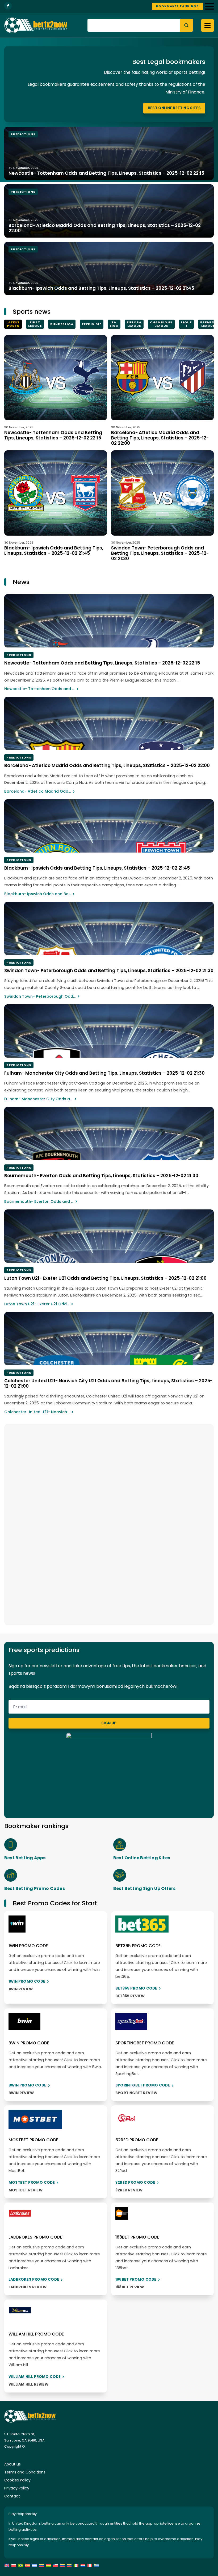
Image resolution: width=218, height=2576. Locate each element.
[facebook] (8, 6)
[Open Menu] (209, 6)
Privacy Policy (17, 2488)
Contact (12, 2496)
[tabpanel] (109, 448)
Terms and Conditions (25, 2472)
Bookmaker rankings (177, 6)
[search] (186, 25)
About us (12, 2464)
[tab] (13, 324)
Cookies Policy (17, 2480)
